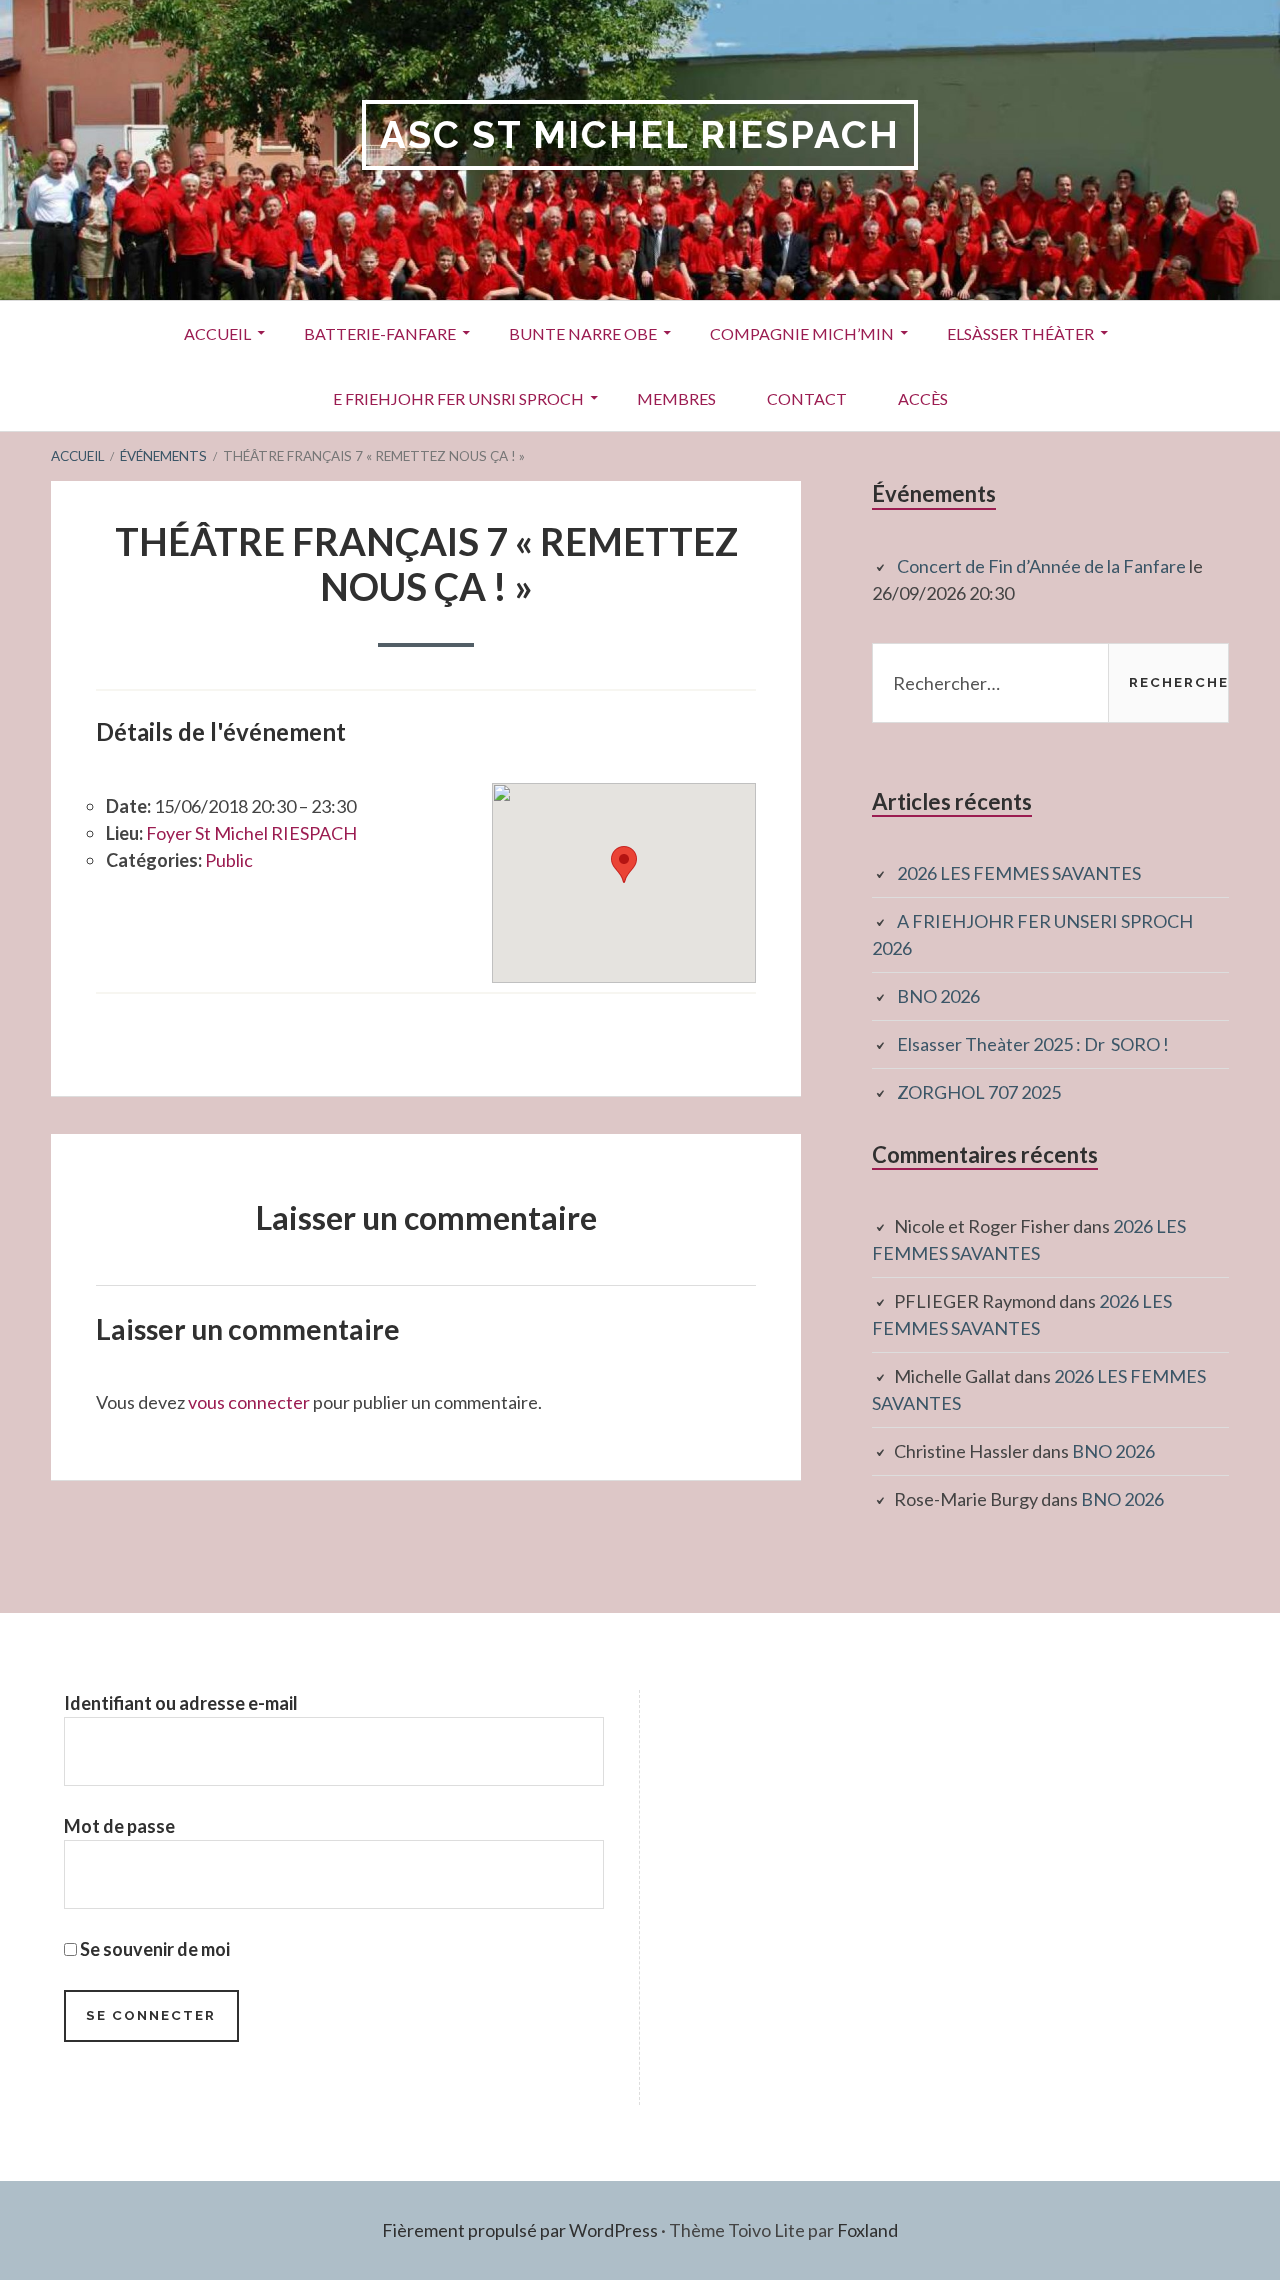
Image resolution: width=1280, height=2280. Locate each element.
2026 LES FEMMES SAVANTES (1019, 873)
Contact (807, 398)
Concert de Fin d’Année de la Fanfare (1041, 566)
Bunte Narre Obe (583, 333)
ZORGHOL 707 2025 (979, 1092)
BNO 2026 (938, 996)
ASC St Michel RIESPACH (640, 134)
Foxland (867, 2230)
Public (229, 860)
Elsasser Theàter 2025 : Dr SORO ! (1033, 1044)
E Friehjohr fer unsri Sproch (458, 398)
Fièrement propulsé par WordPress (520, 2230)
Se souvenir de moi (153, 1949)
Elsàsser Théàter (1020, 333)
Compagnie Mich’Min (802, 333)
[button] (624, 864)
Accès (923, 398)
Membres (676, 398)
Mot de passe (119, 1826)
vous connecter (249, 1402)
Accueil (217, 333)
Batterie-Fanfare (380, 333)
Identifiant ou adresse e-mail (181, 1703)
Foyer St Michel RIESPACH (251, 833)
